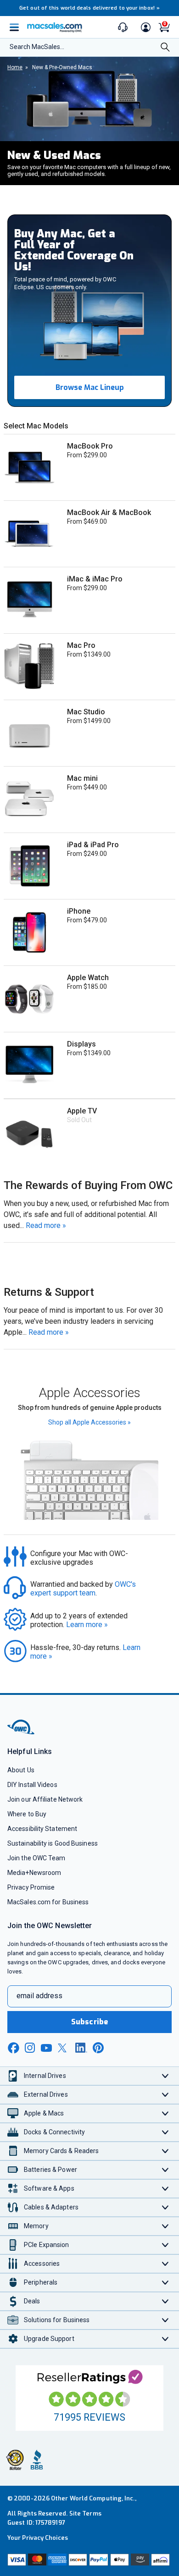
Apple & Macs (44, 2113)
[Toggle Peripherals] (165, 2283)
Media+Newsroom (34, 1873)
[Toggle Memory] (165, 2226)
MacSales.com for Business (48, 1902)
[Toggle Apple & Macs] (165, 2113)
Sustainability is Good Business (53, 1843)
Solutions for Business (57, 2320)
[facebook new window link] (13, 2048)
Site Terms (85, 2513)
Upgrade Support (49, 2339)
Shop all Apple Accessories (89, 1422)
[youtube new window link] (46, 2048)
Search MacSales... (37, 47)
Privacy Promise (31, 1887)
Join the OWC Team (36, 1858)
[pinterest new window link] (98, 2048)
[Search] (165, 48)
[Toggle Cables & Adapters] (165, 2207)
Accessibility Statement (42, 1829)
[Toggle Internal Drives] (165, 2076)
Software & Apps (49, 2188)
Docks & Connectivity (54, 2132)
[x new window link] (64, 2048)
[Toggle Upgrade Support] (165, 2339)
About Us (21, 1770)
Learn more (87, 1625)
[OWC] (22, 1733)
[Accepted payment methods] (89, 2561)
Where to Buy (27, 1814)
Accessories (42, 2264)
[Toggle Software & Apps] (165, 2189)
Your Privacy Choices (38, 2538)
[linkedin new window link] (81, 2048)
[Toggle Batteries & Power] (165, 2170)
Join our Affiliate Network (45, 1799)
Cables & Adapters (51, 2207)
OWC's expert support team (84, 1589)
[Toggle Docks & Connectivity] (165, 2132)
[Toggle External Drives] (165, 2095)
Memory (36, 2226)
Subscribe (89, 2022)
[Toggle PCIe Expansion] (165, 2245)
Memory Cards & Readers (61, 2151)
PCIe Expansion (47, 2245)
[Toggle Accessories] (165, 2264)
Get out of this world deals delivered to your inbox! (89, 8)
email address (39, 1996)
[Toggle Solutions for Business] (165, 2320)
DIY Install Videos (32, 1785)
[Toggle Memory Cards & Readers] (165, 2151)
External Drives (46, 2094)
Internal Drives (45, 2076)
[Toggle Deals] (165, 2301)
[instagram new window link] (30, 2048)
